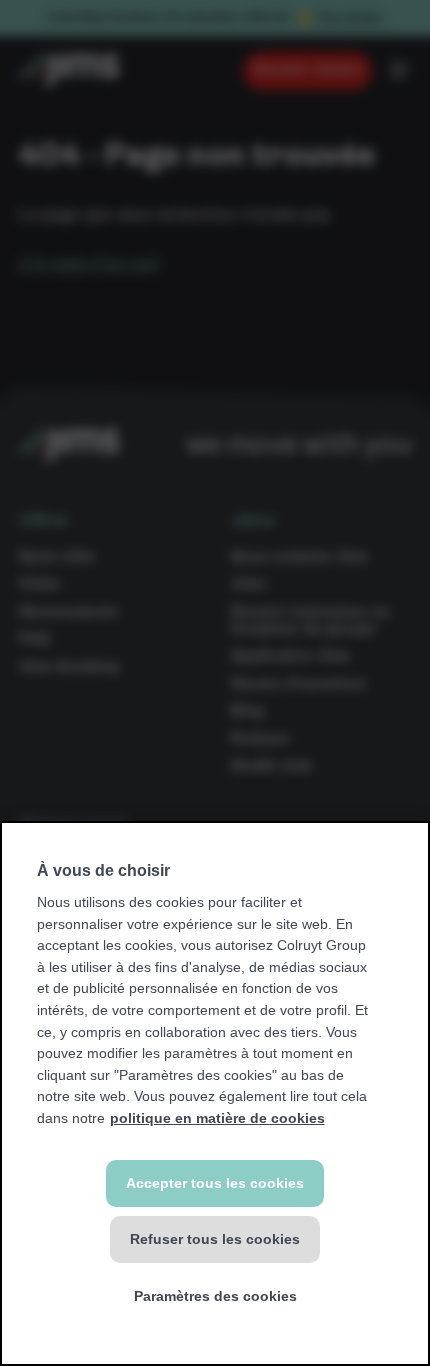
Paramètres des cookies (215, 1296)
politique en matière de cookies (217, 1118)
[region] (215, 1093)
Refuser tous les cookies (215, 1239)
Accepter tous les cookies (215, 1183)
